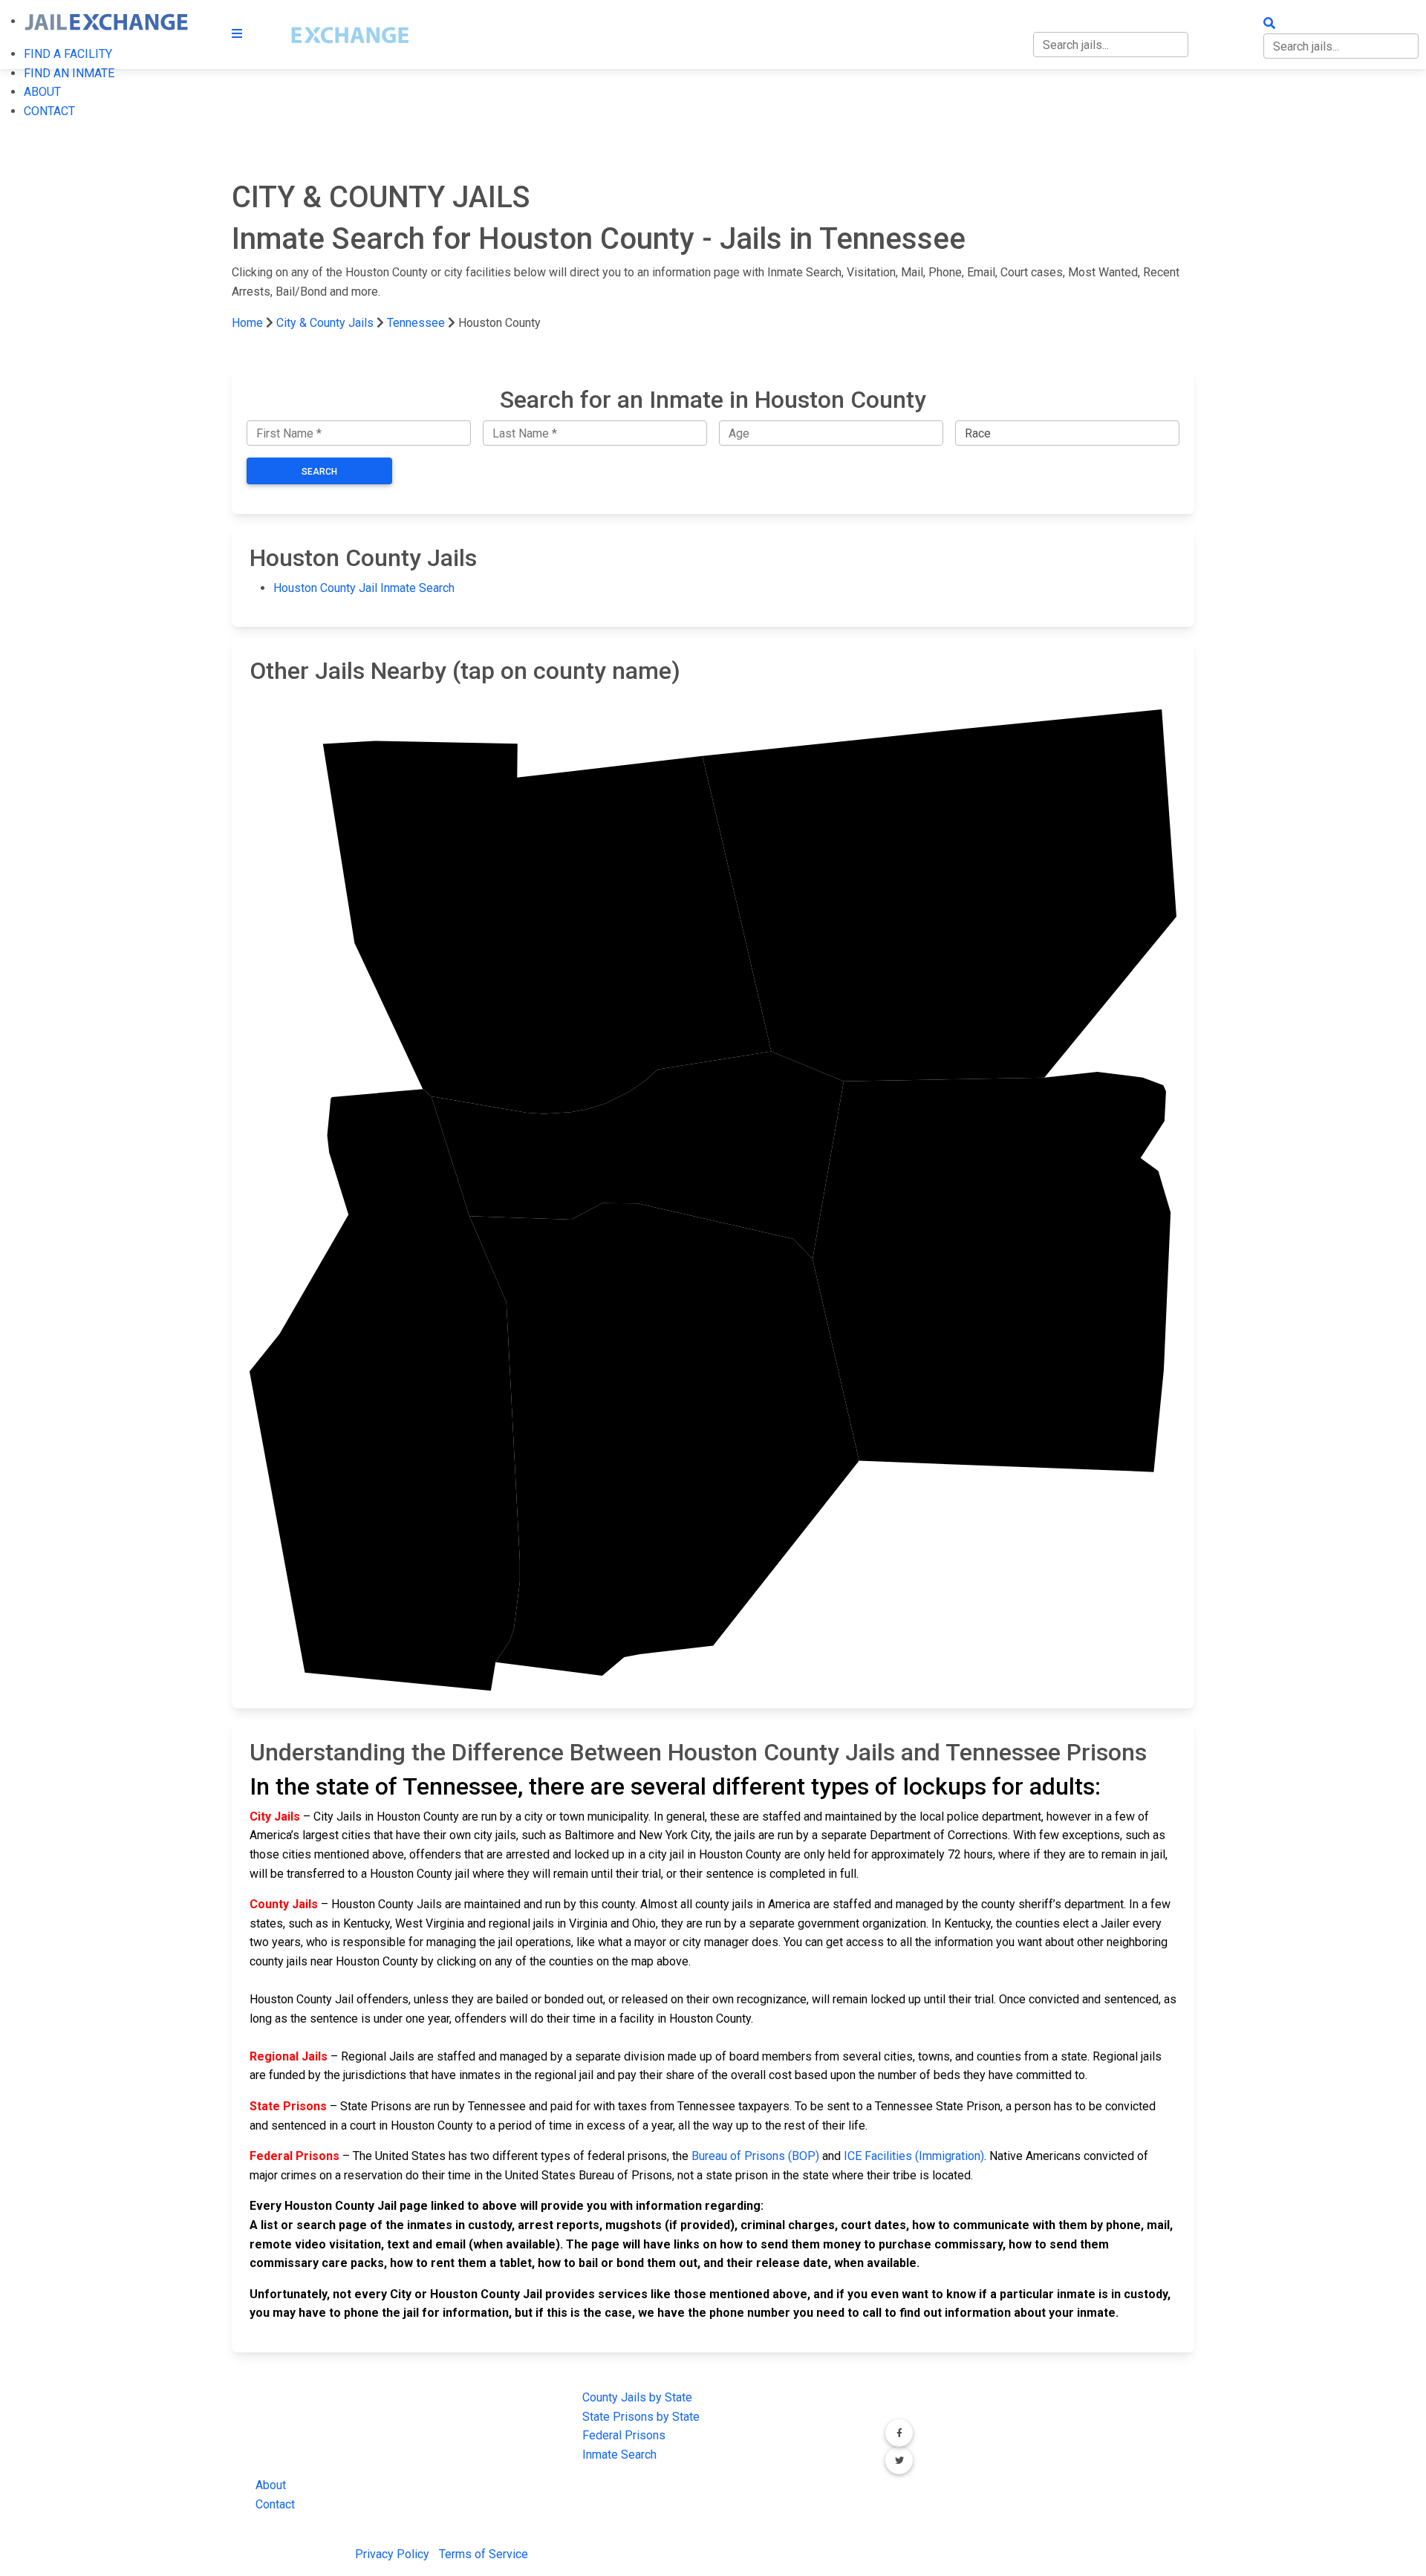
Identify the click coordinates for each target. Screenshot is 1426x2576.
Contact (275, 2504)
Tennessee (416, 323)
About (271, 2485)
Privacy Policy (392, 2554)
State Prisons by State (641, 2417)
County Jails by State (637, 2397)
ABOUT (42, 92)
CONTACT (49, 111)
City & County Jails (325, 323)
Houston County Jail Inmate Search (364, 588)
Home (247, 323)
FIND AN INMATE (69, 73)
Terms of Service (484, 2554)
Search (319, 472)
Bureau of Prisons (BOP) (755, 2156)
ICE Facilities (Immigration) (914, 2156)
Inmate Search (619, 2455)
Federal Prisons (624, 2435)
